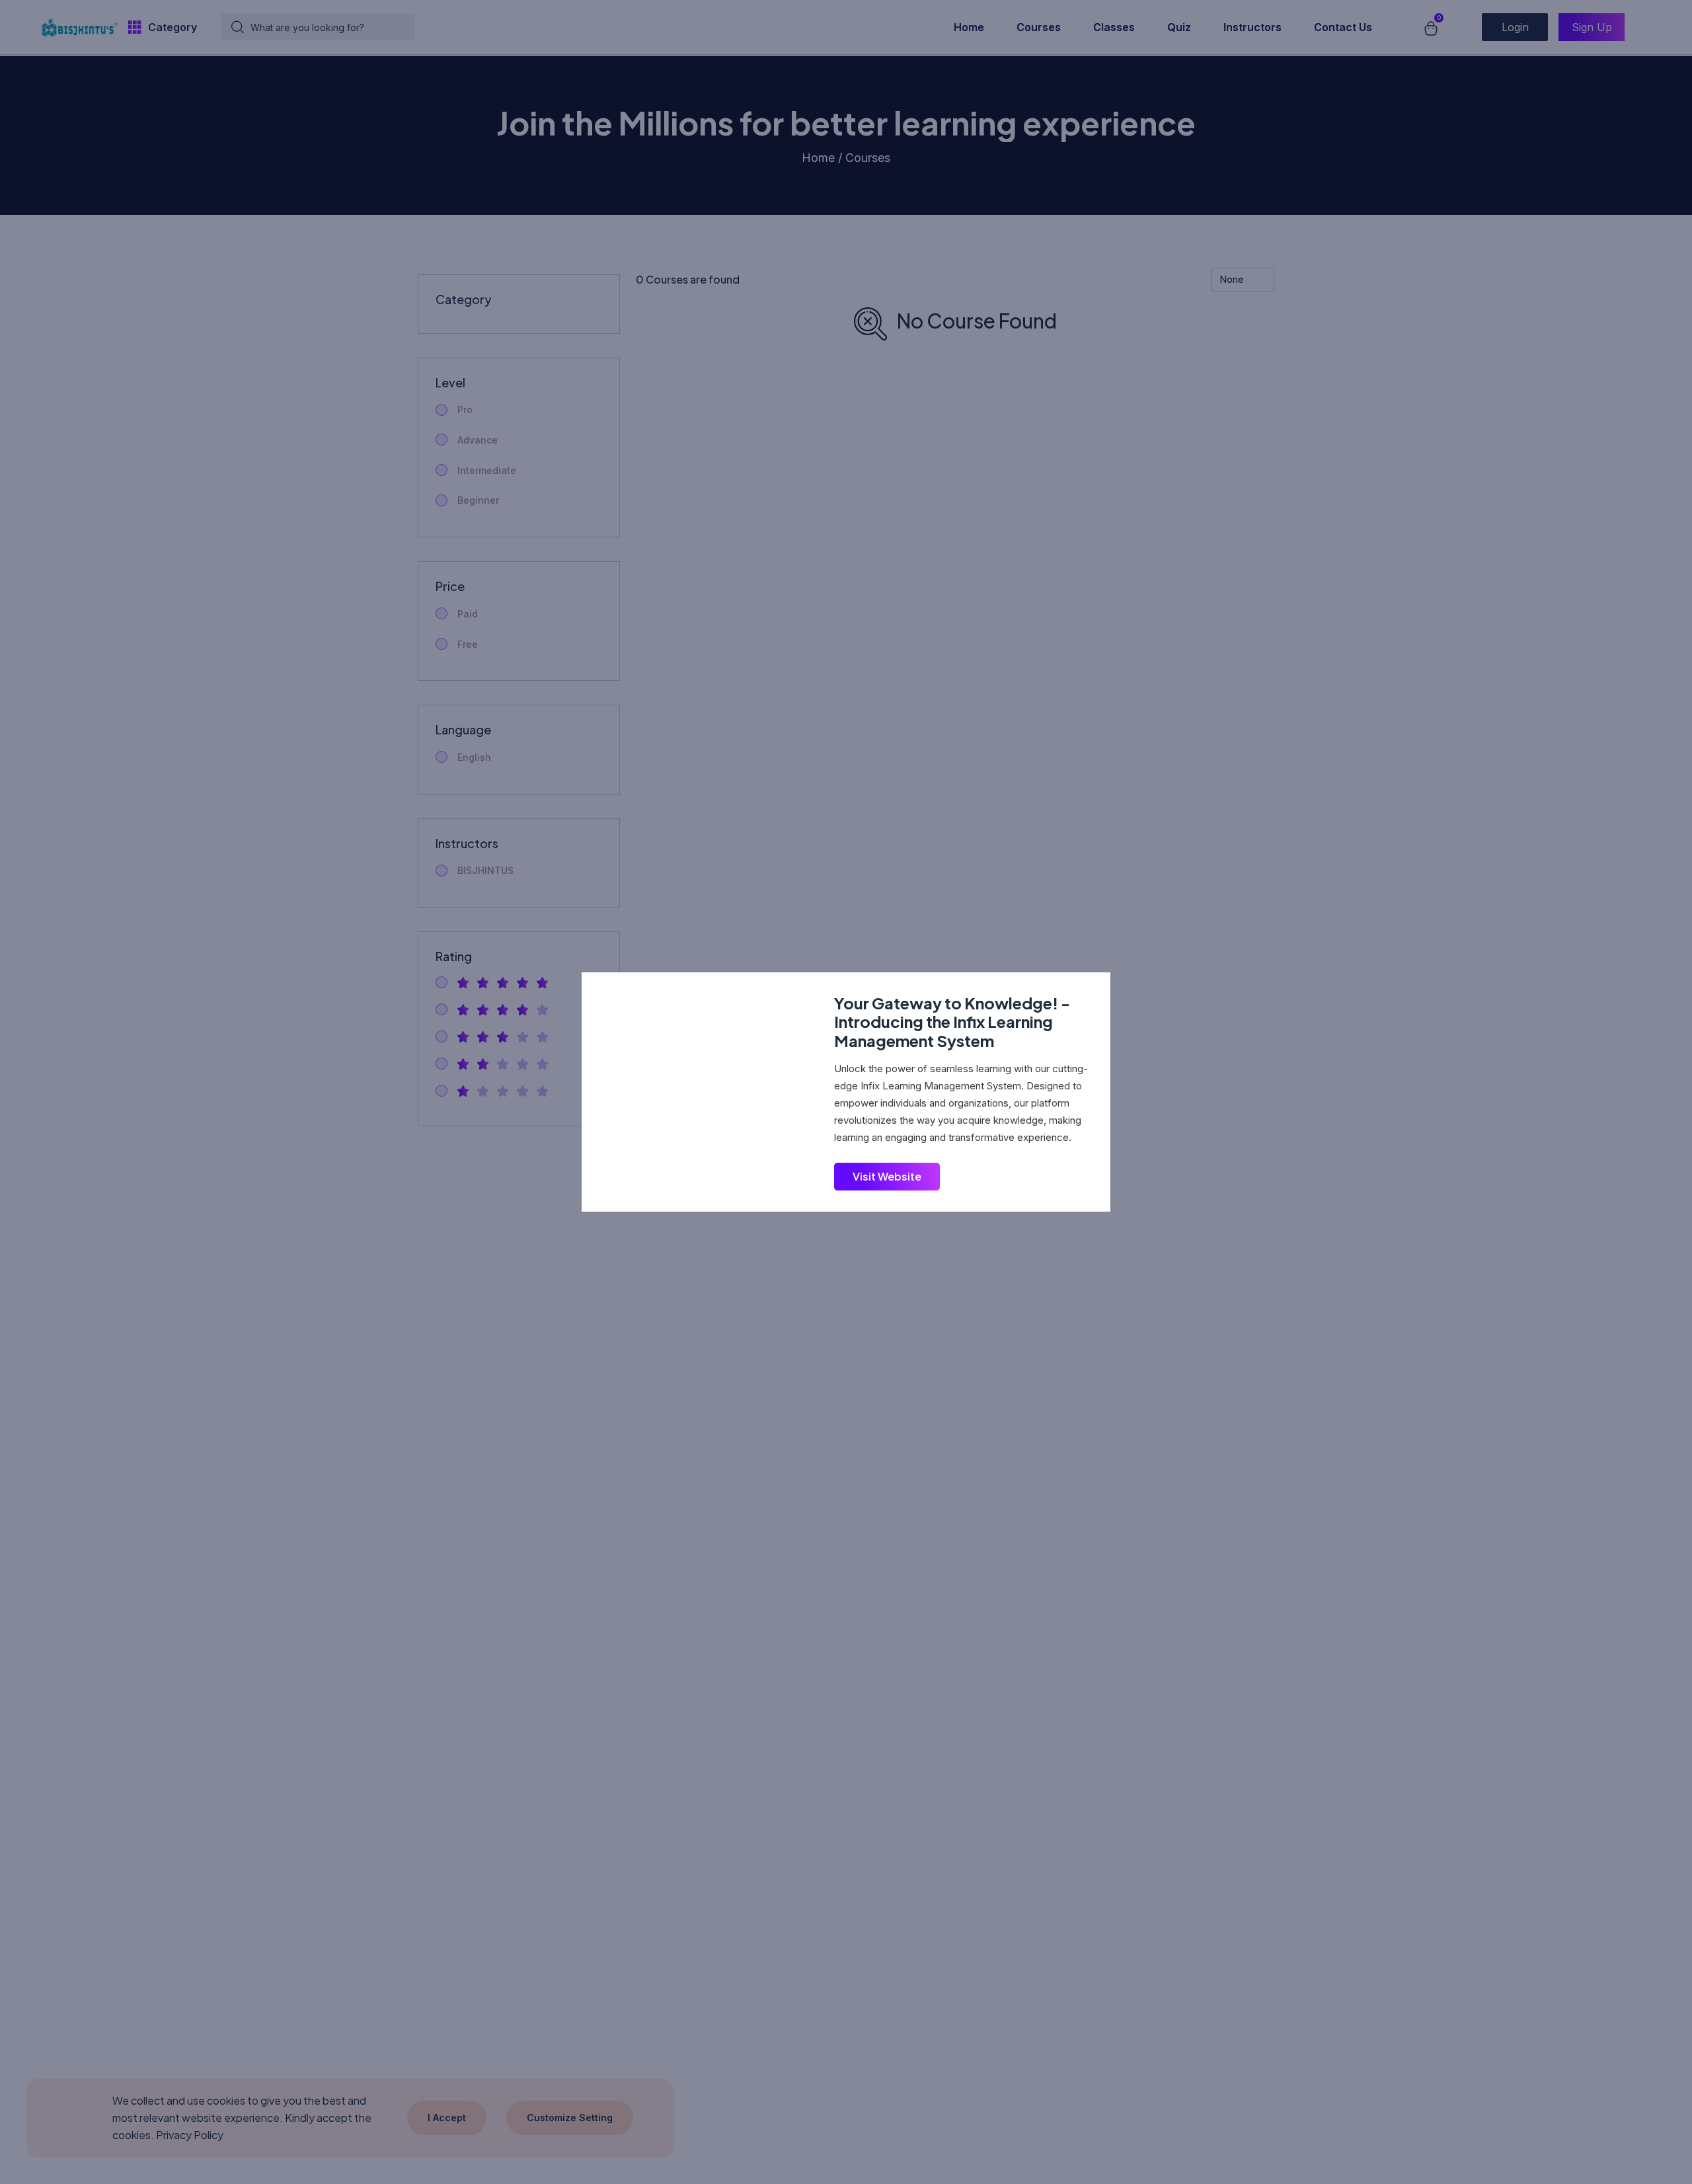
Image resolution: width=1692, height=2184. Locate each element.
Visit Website (887, 1176)
